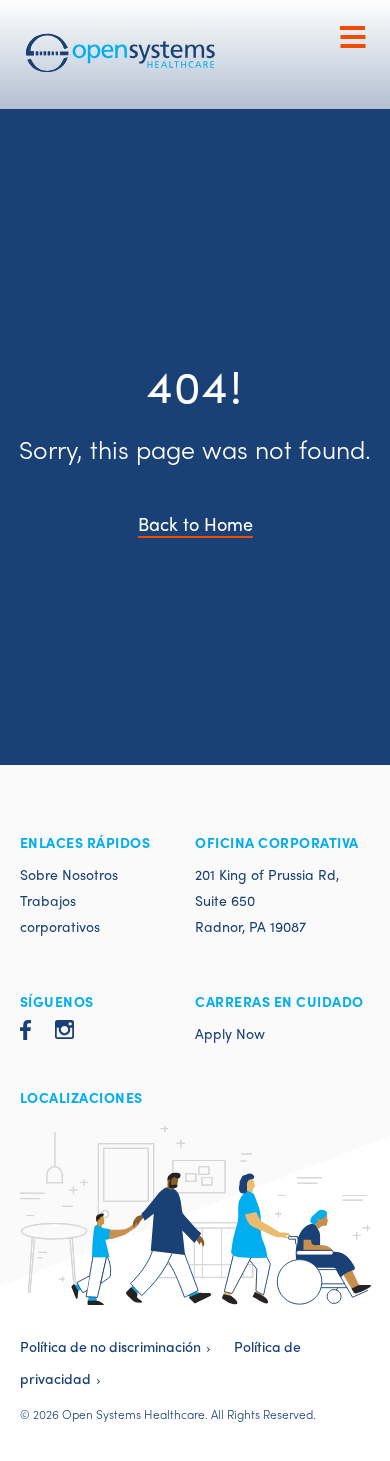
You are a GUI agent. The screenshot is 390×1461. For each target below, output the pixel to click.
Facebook (25, 1036)
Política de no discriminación (110, 1346)
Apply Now (230, 1033)
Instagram (64, 1036)
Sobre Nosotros (69, 874)
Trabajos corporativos (60, 913)
